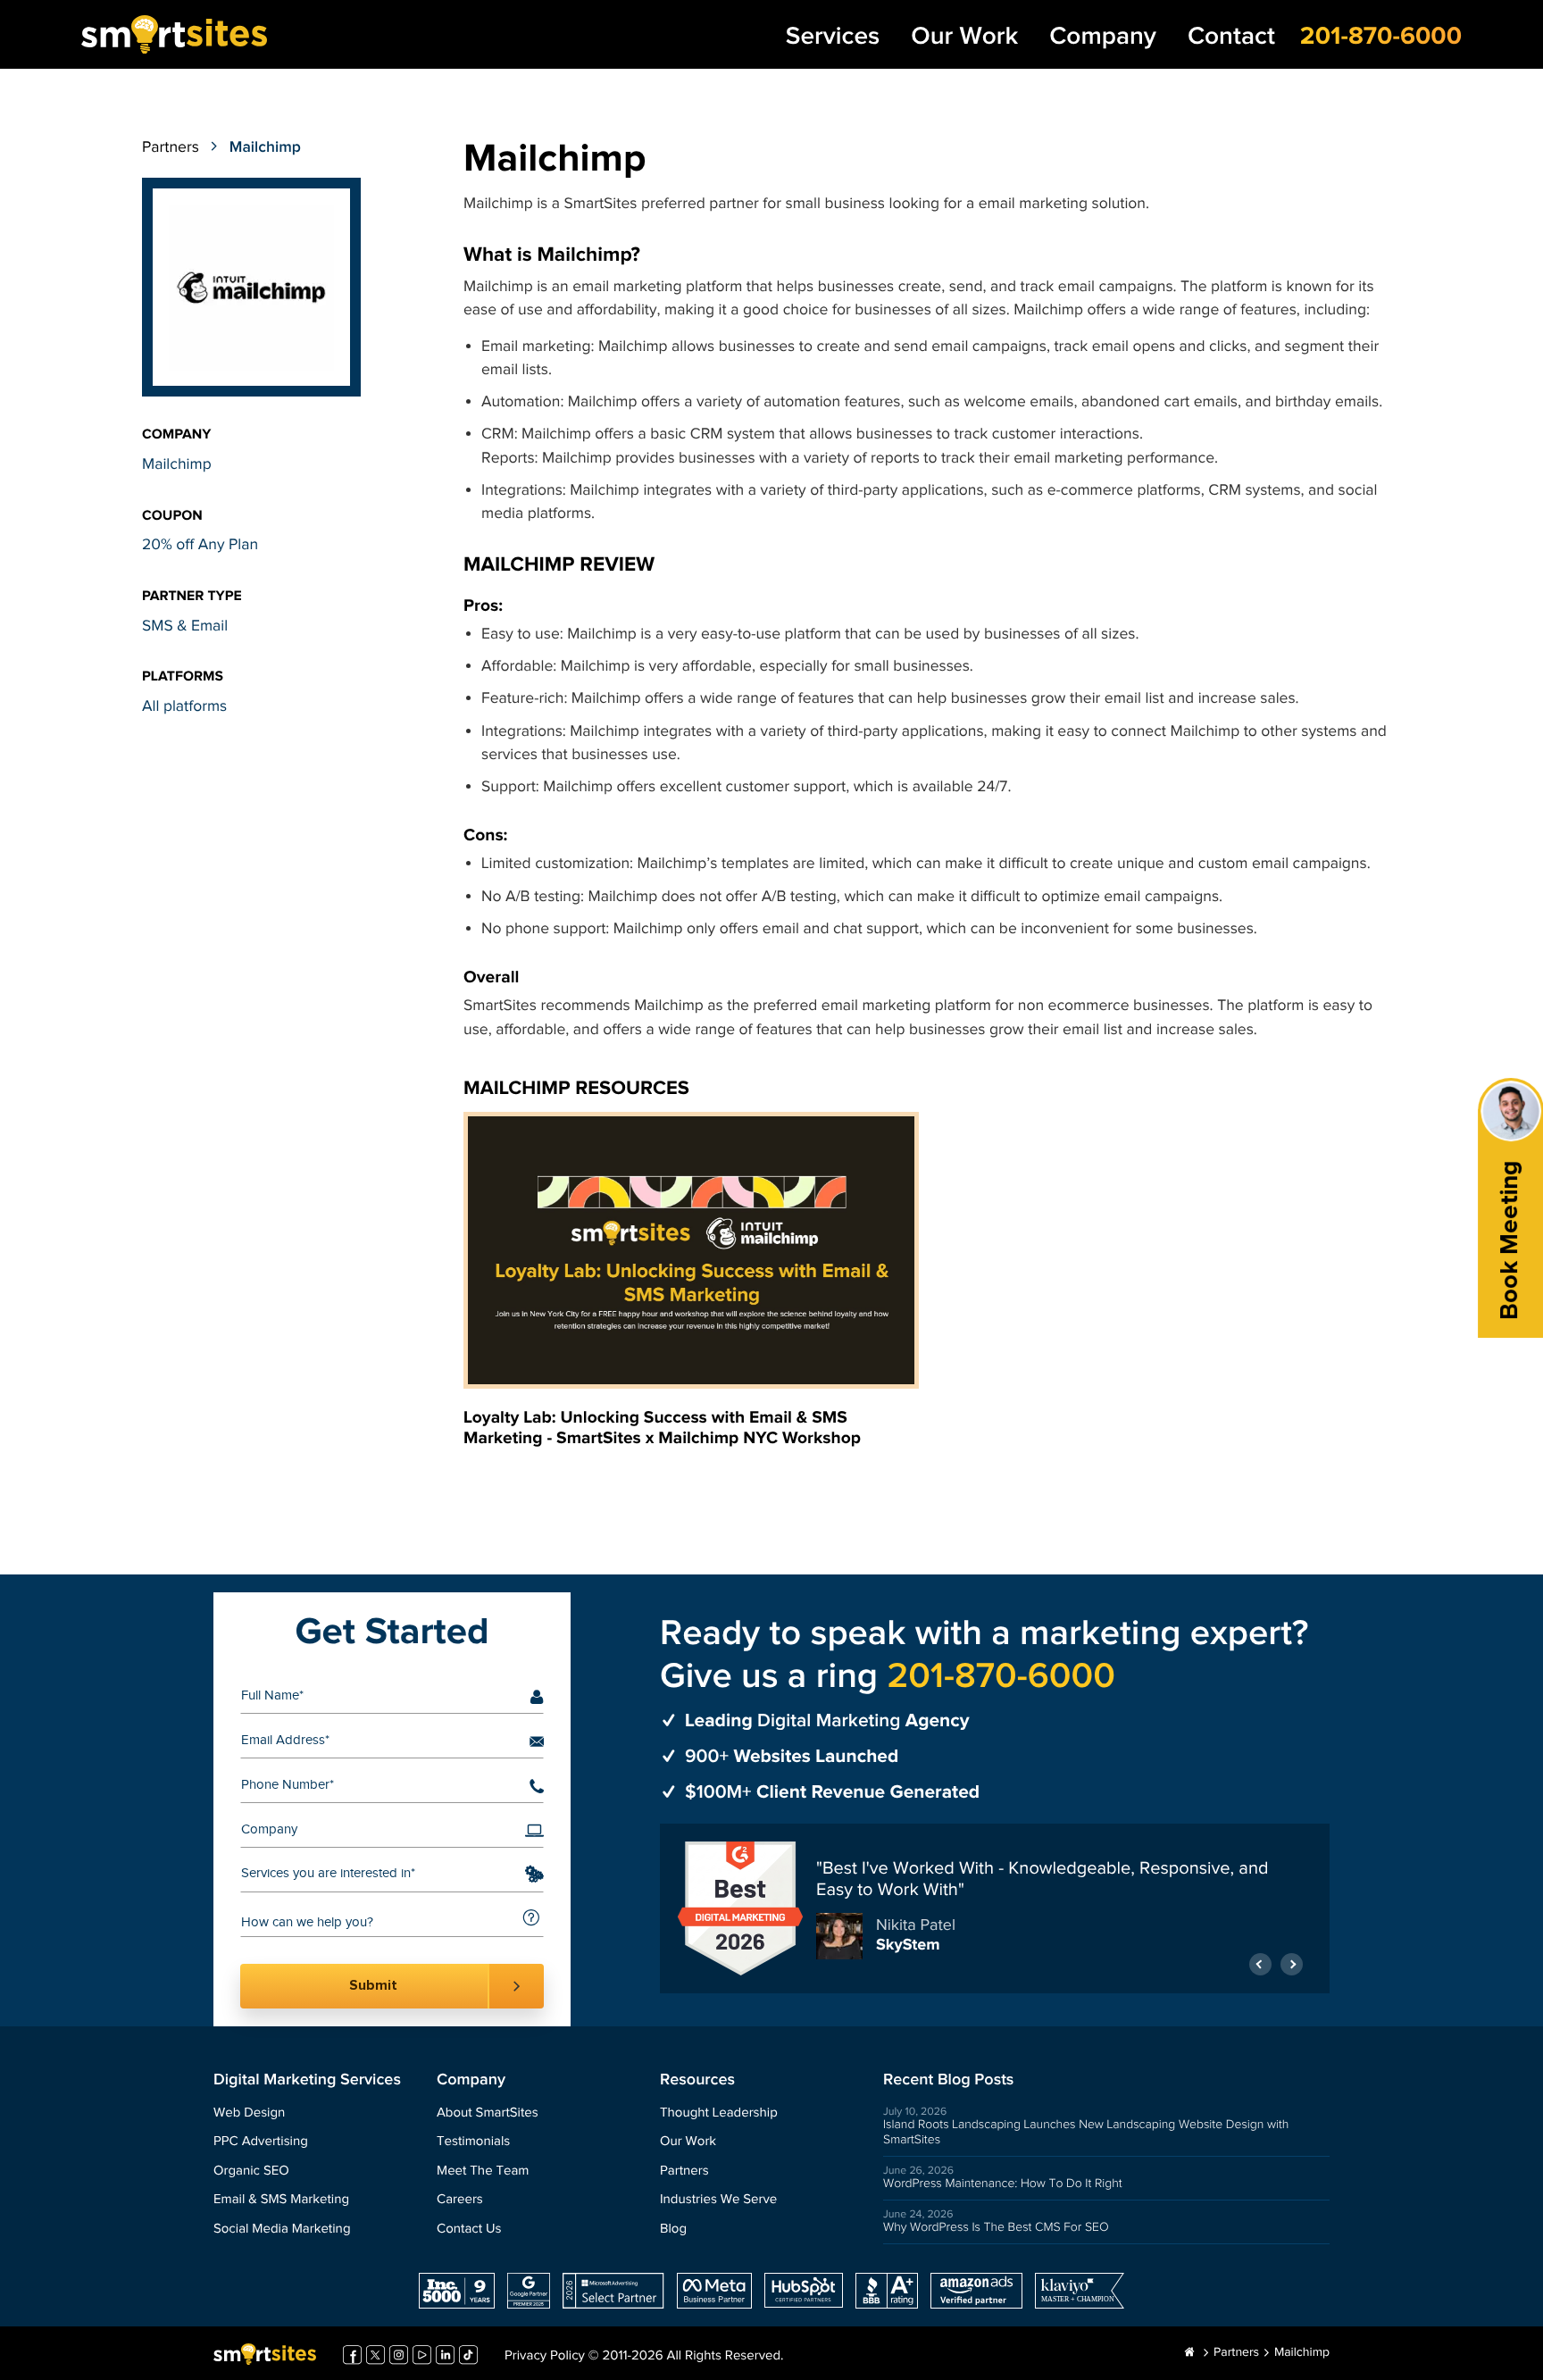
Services (833, 37)
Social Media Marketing (282, 2230)
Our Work (964, 37)
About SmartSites (488, 2113)
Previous (1260, 1964)
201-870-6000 (1381, 36)
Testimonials (473, 2142)
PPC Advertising (261, 2142)
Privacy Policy (545, 2356)
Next (1292, 1964)
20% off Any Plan (200, 545)
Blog (673, 2230)
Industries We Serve (718, 2200)
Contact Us (469, 2230)
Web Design (249, 2113)
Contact (1231, 37)
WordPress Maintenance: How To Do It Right (1003, 2184)
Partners (171, 148)
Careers (460, 2200)
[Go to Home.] (1190, 2353)
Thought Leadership (719, 2113)
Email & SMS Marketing (281, 2200)
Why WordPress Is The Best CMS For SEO (996, 2227)
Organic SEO (251, 2171)
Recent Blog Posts (948, 2080)
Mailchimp (177, 465)
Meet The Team (483, 2171)
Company (1103, 37)
